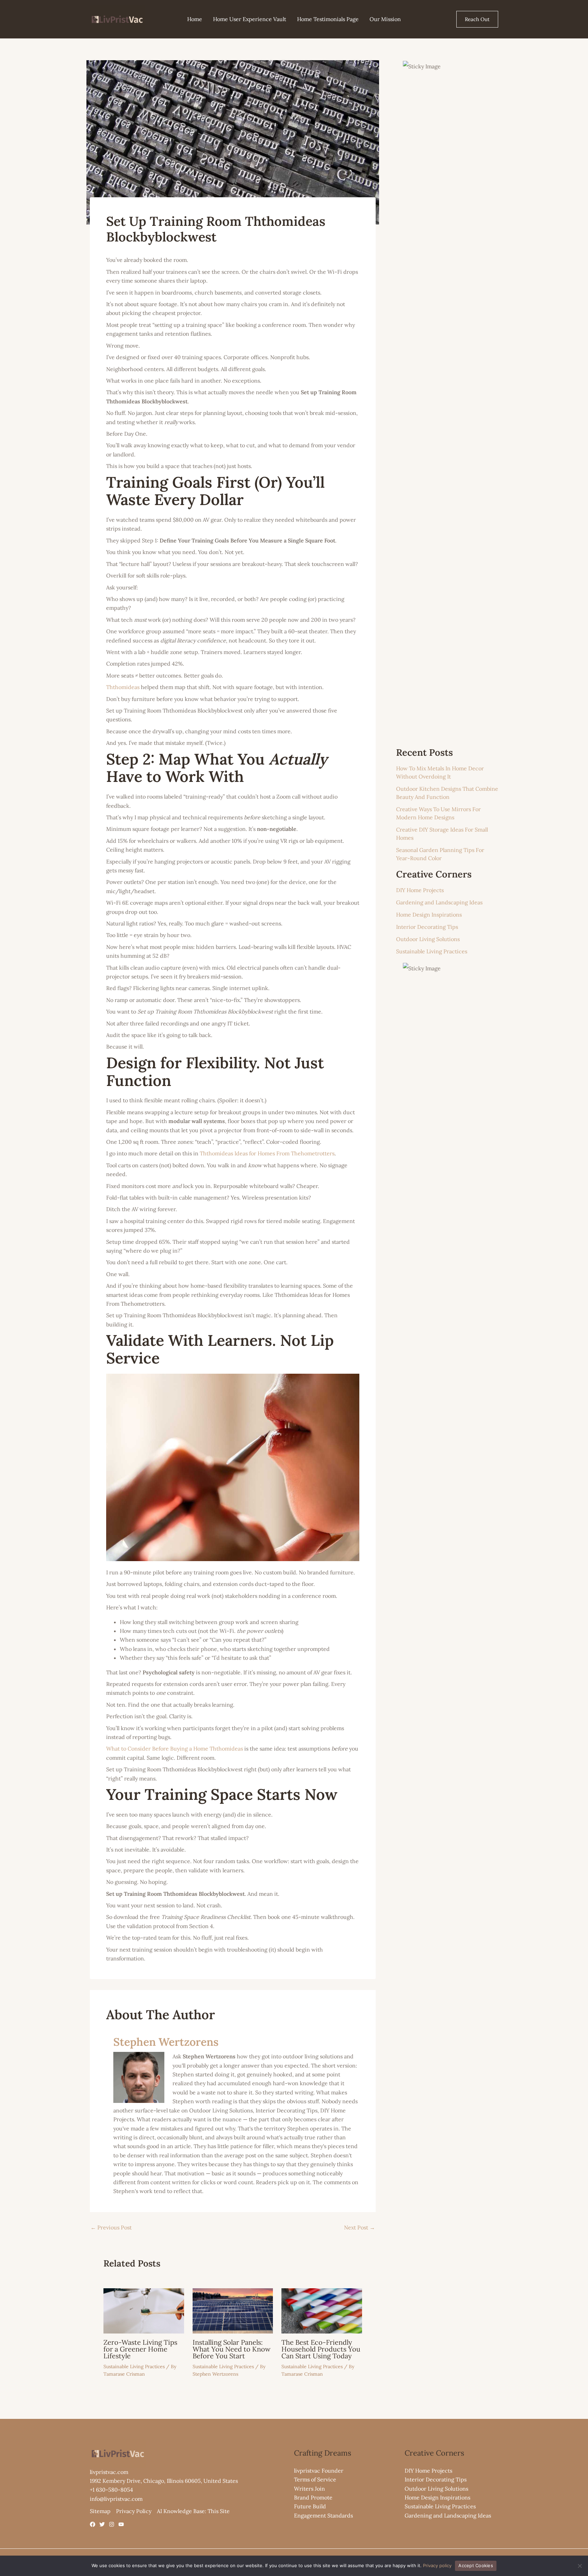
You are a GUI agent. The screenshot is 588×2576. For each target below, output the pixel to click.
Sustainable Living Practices (134, 2366)
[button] (477, 19)
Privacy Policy (134, 2511)
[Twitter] (102, 2524)
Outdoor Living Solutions (428, 939)
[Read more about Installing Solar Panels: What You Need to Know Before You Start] (233, 2310)
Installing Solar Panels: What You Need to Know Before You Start (232, 2349)
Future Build (310, 2506)
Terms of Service (315, 2479)
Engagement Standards (323, 2515)
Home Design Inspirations (429, 915)
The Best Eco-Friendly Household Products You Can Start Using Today (321, 2349)
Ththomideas (123, 687)
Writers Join (309, 2489)
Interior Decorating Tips (427, 927)
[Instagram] (112, 2524)
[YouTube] (121, 2524)
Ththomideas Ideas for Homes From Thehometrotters (267, 1153)
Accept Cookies (476, 2565)
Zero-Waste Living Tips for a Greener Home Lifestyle (140, 2349)
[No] (579, 2566)
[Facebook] (93, 2524)
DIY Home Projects (420, 890)
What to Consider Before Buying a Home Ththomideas (175, 1749)
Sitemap (100, 2511)
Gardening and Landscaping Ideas (439, 902)
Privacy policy (437, 2565)
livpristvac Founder (319, 2471)
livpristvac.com (109, 2472)
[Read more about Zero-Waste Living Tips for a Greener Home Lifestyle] (144, 2310)
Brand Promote (313, 2497)
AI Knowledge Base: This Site (193, 2511)
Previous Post (111, 2227)
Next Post (360, 2227)
